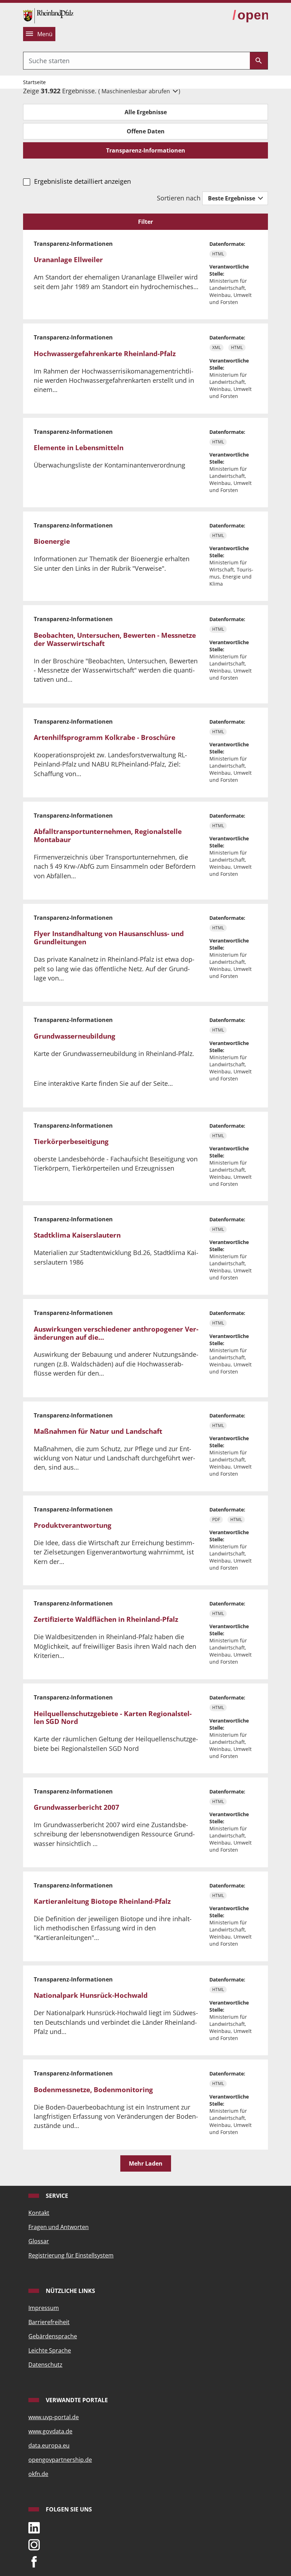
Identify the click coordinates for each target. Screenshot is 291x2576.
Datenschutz (45, 2365)
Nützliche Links (70, 2291)
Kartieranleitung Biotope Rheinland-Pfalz (102, 1901)
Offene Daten (146, 131)
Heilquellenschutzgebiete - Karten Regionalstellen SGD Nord (113, 1718)
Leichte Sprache (50, 2350)
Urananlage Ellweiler (68, 260)
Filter (145, 222)
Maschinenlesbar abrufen (136, 91)
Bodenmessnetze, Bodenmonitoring (93, 2090)
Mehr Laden (146, 2163)
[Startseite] (48, 15)
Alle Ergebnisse (146, 112)
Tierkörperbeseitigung (71, 1141)
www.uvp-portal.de (54, 2417)
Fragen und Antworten (59, 2227)
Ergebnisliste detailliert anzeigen (82, 181)
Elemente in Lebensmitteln (79, 448)
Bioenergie (52, 541)
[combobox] (137, 61)
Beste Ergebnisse (232, 198)
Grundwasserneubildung (75, 1036)
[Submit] (259, 61)
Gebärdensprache (53, 2336)
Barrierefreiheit (49, 2322)
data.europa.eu (49, 2445)
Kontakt (39, 2213)
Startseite (34, 82)
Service (56, 2196)
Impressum (44, 2308)
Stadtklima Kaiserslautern (77, 1235)
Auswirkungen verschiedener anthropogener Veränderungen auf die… (116, 1333)
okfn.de (38, 2474)
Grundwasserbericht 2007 (76, 1807)
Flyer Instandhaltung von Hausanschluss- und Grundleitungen (109, 938)
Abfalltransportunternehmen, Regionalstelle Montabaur (108, 836)
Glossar (39, 2241)
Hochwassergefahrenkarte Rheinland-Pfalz (105, 354)
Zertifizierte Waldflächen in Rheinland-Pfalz (106, 1619)
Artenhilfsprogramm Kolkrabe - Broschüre (105, 737)
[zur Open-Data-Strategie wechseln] (250, 15)
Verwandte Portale (76, 2400)
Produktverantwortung (73, 1525)
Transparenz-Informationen (146, 150)
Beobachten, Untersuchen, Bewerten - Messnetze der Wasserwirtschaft (115, 639)
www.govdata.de (50, 2431)
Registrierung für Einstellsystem (71, 2255)
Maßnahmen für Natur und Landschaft (98, 1431)
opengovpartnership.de (60, 2460)
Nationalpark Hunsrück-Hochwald (91, 1995)
